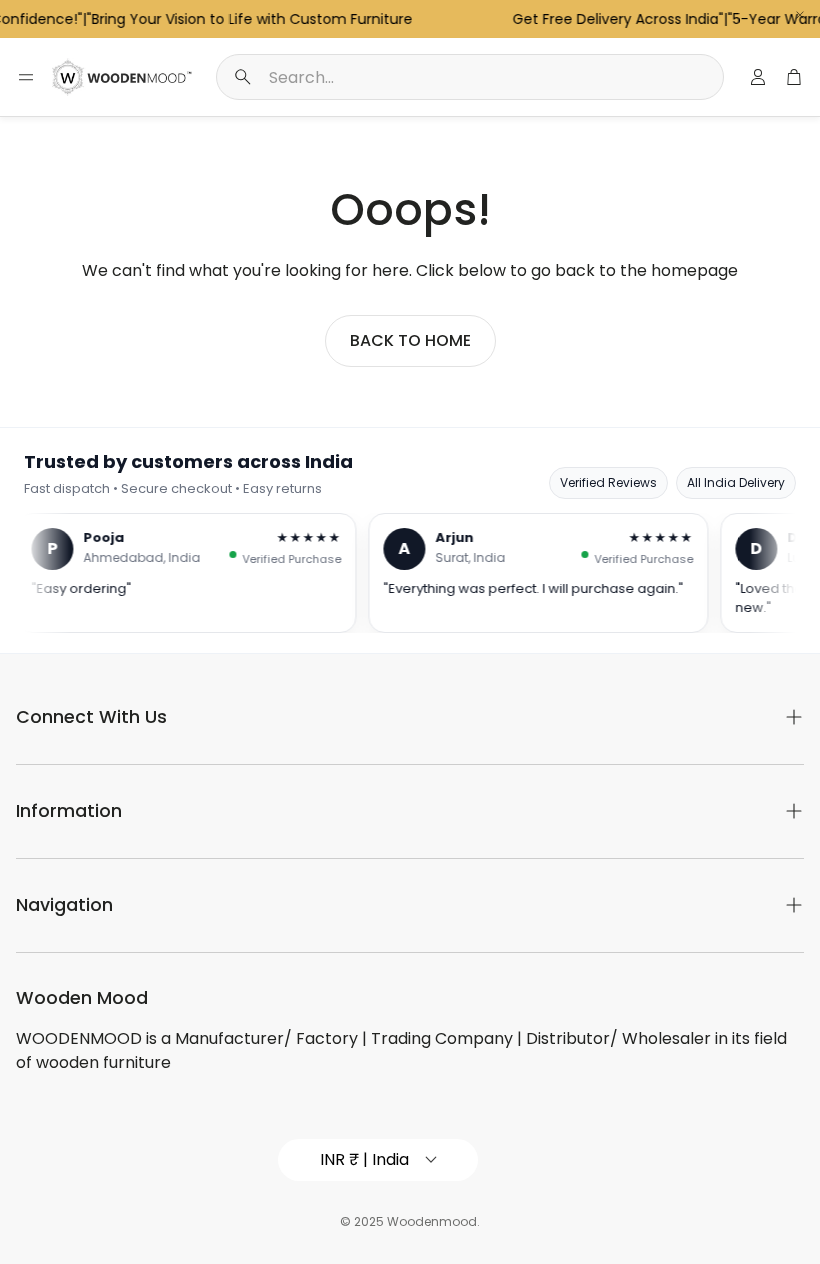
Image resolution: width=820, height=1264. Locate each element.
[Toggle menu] (26, 77)
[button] (470, 77)
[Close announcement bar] (800, 15)
